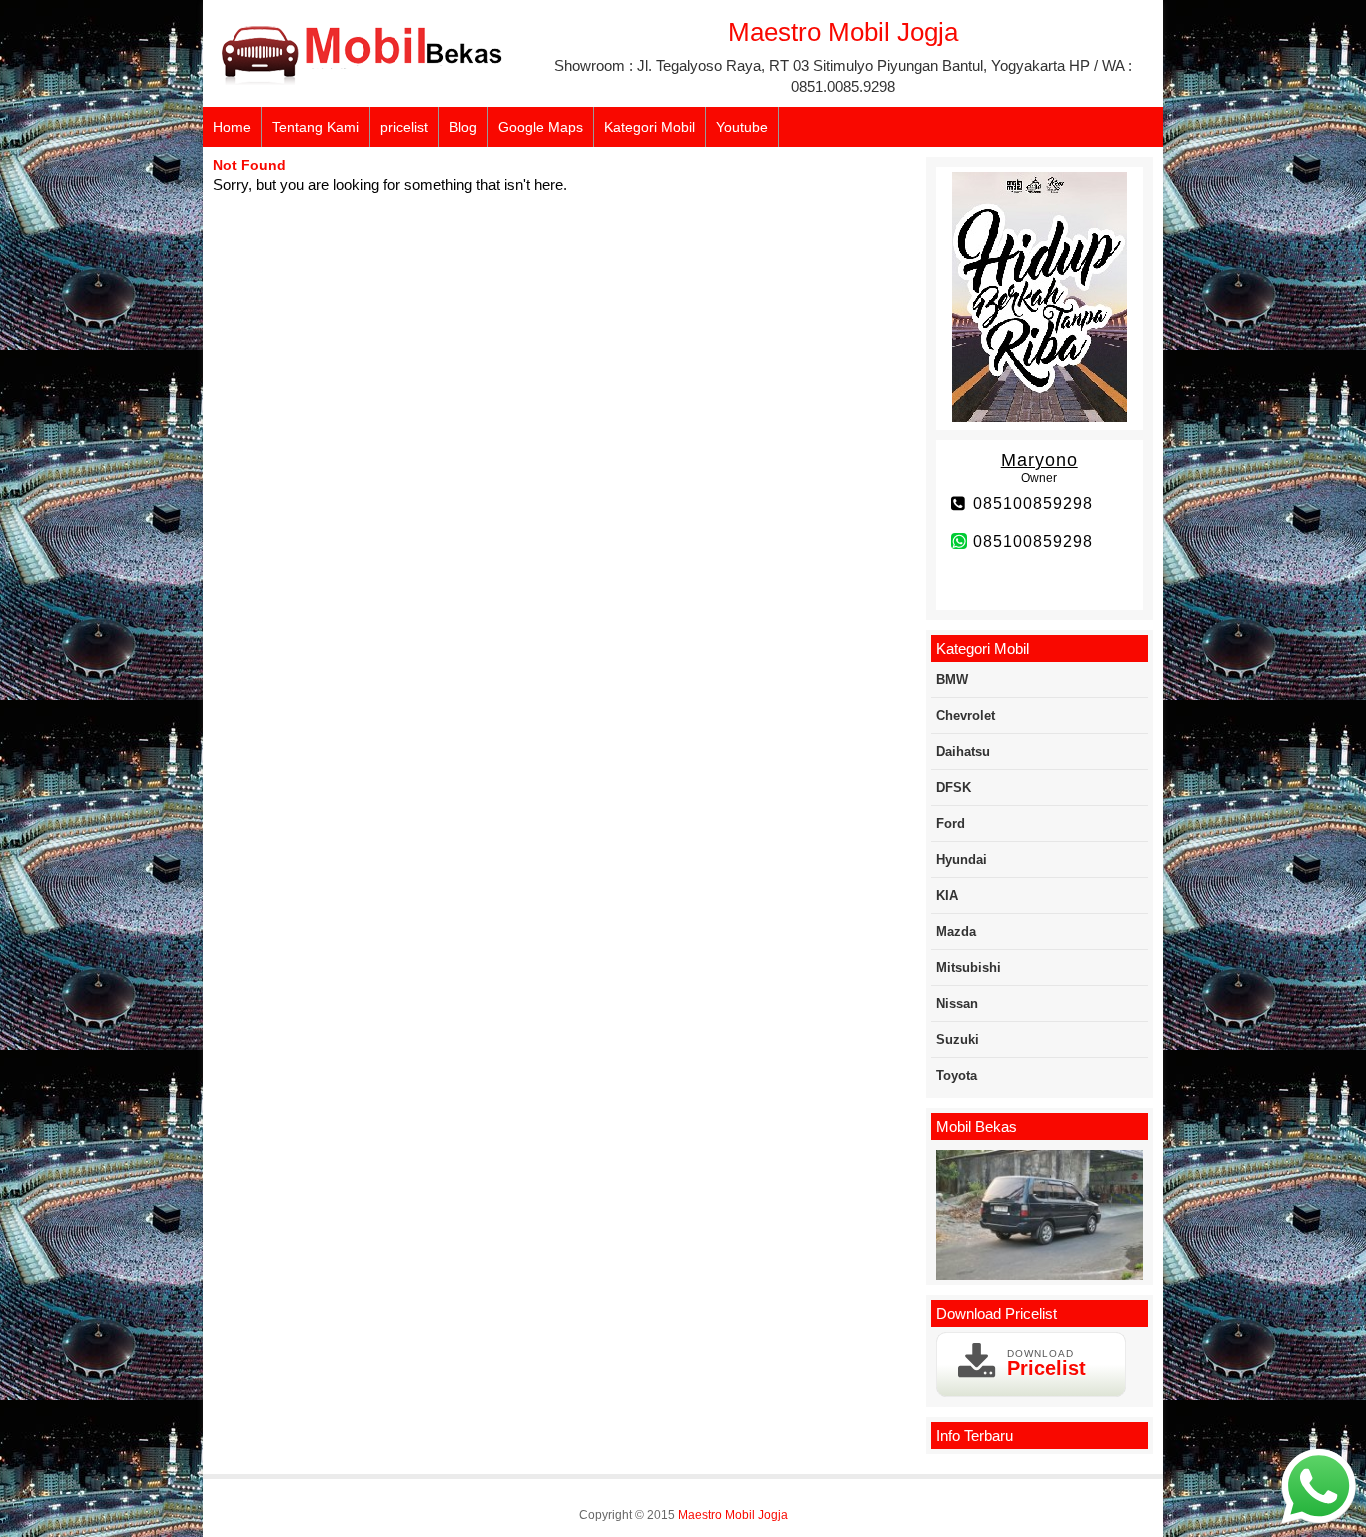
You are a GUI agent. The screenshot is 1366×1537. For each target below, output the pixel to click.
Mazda (956, 931)
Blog (463, 127)
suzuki (957, 1039)
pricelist (404, 127)
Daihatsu (963, 751)
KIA (947, 895)
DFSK (953, 787)
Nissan (957, 1003)
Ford (950, 823)
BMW (952, 679)
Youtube (742, 127)
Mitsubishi (968, 967)
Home (232, 127)
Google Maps (540, 127)
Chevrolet (965, 715)
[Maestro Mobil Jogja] (363, 80)
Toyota (956, 1075)
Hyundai (961, 859)
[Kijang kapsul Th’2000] (1039, 1216)
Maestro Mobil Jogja (733, 1515)
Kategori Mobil (649, 127)
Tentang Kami (315, 127)
